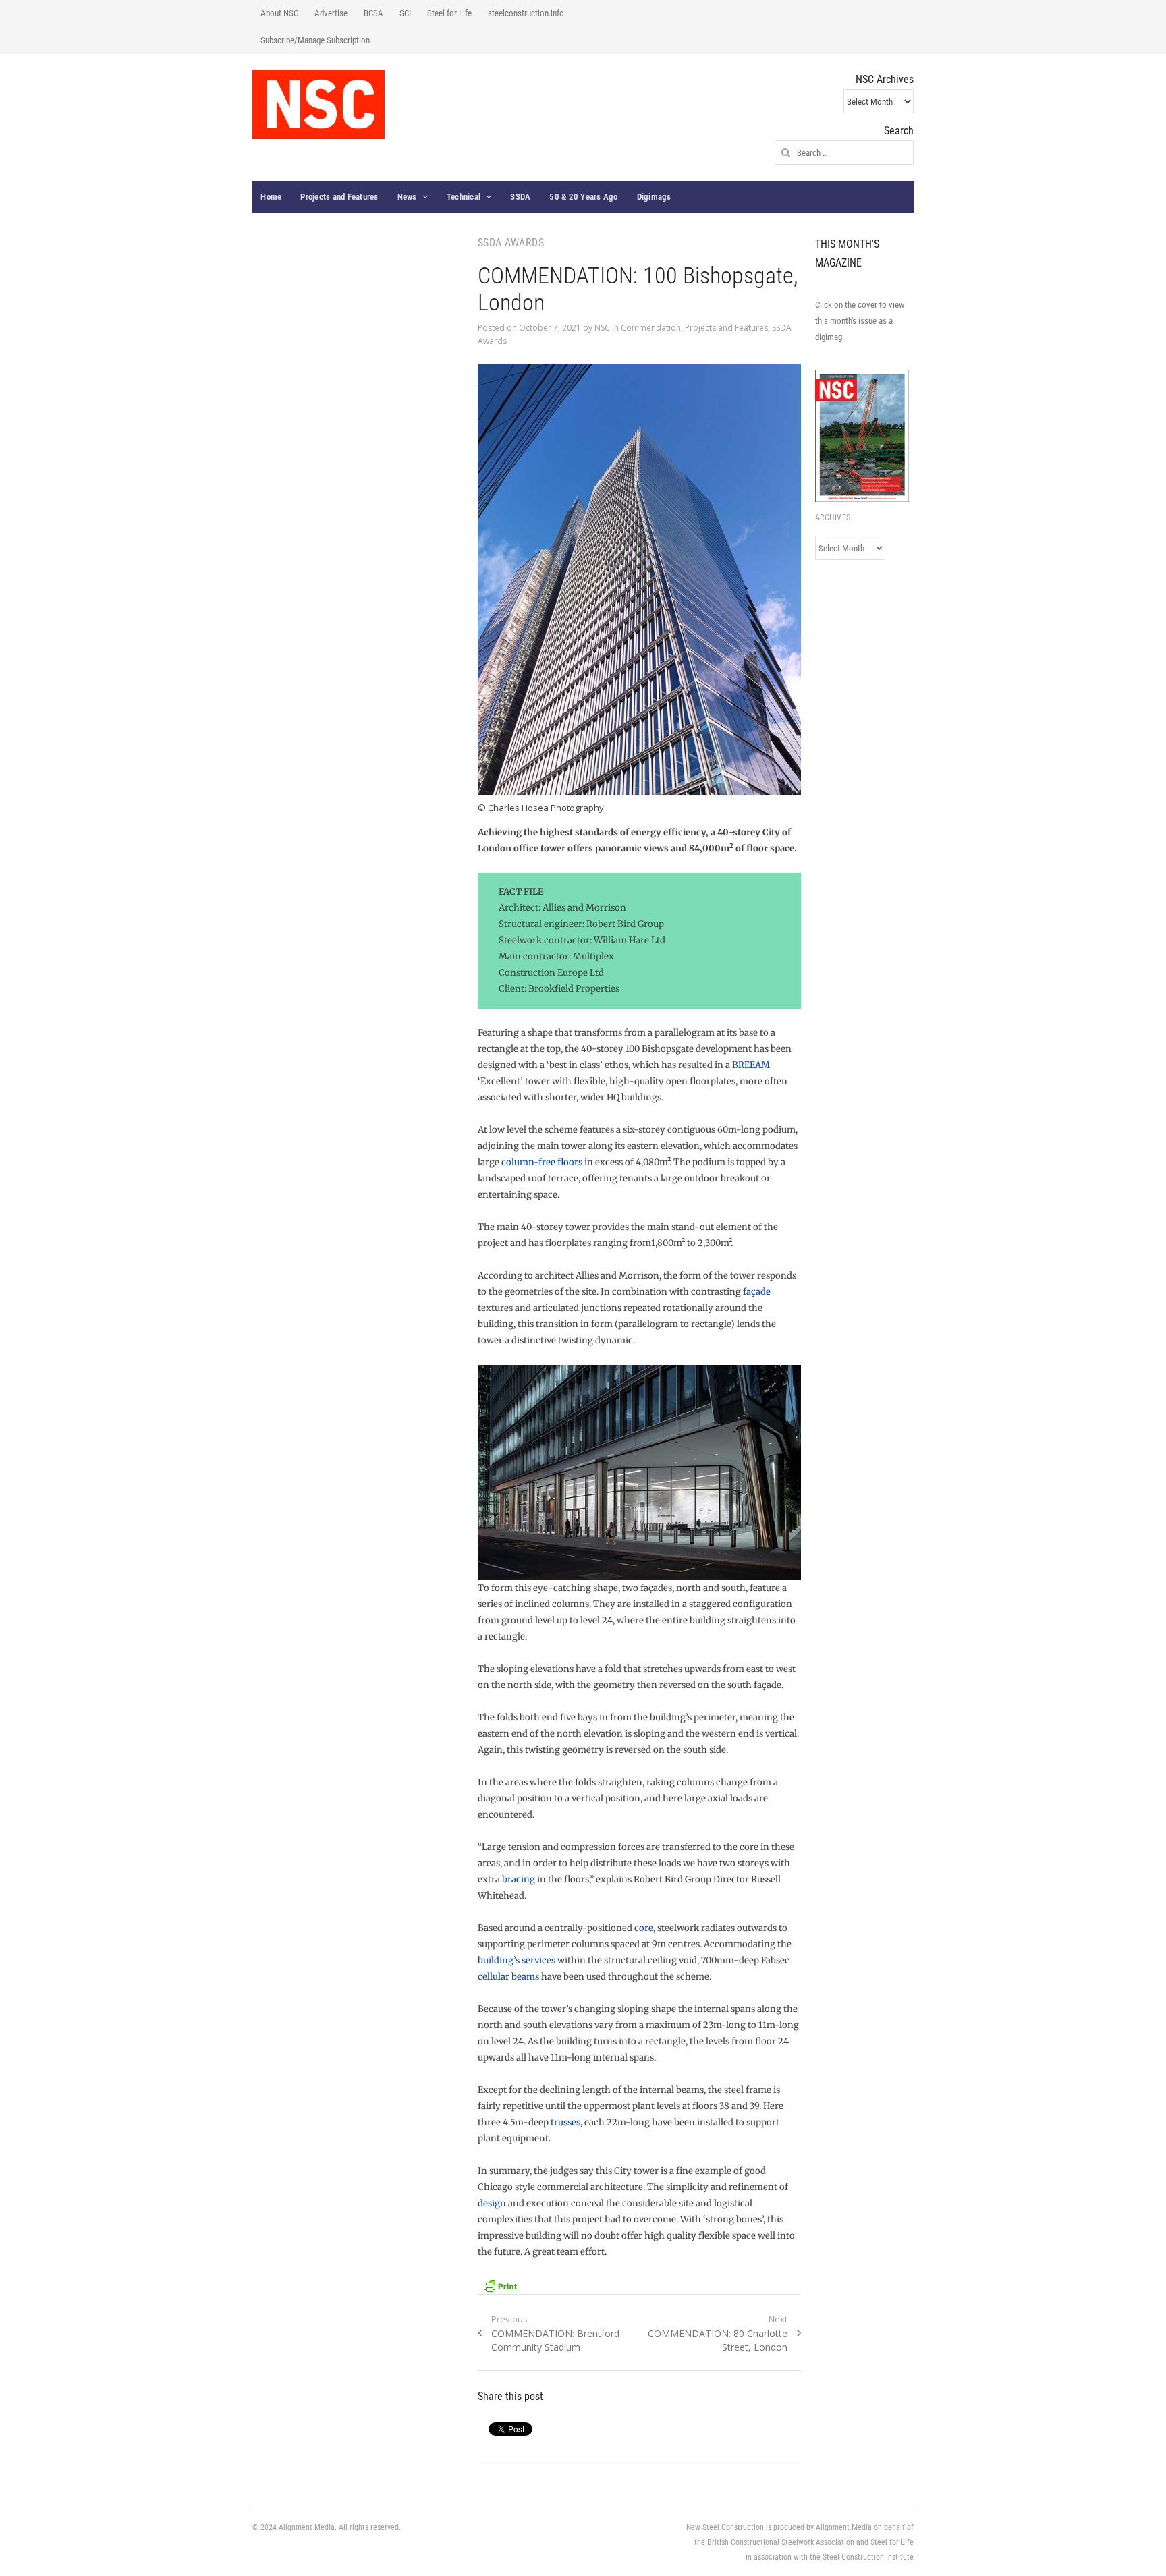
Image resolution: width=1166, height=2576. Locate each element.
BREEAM (751, 1065)
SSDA (520, 197)
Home (271, 197)
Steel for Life (449, 13)
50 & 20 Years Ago (583, 197)
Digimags (654, 197)
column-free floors (542, 1162)
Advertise (331, 13)
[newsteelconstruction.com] (318, 105)
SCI (405, 13)
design (492, 2203)
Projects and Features (339, 197)
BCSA (373, 13)
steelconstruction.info (526, 13)
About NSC (279, 13)
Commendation (651, 328)
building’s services (517, 1960)
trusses (565, 2122)
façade (757, 1292)
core (644, 1928)
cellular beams (508, 1977)
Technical (464, 197)
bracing (519, 1879)
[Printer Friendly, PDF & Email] (500, 2285)
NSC (602, 328)
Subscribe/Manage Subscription (315, 40)
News (407, 197)
